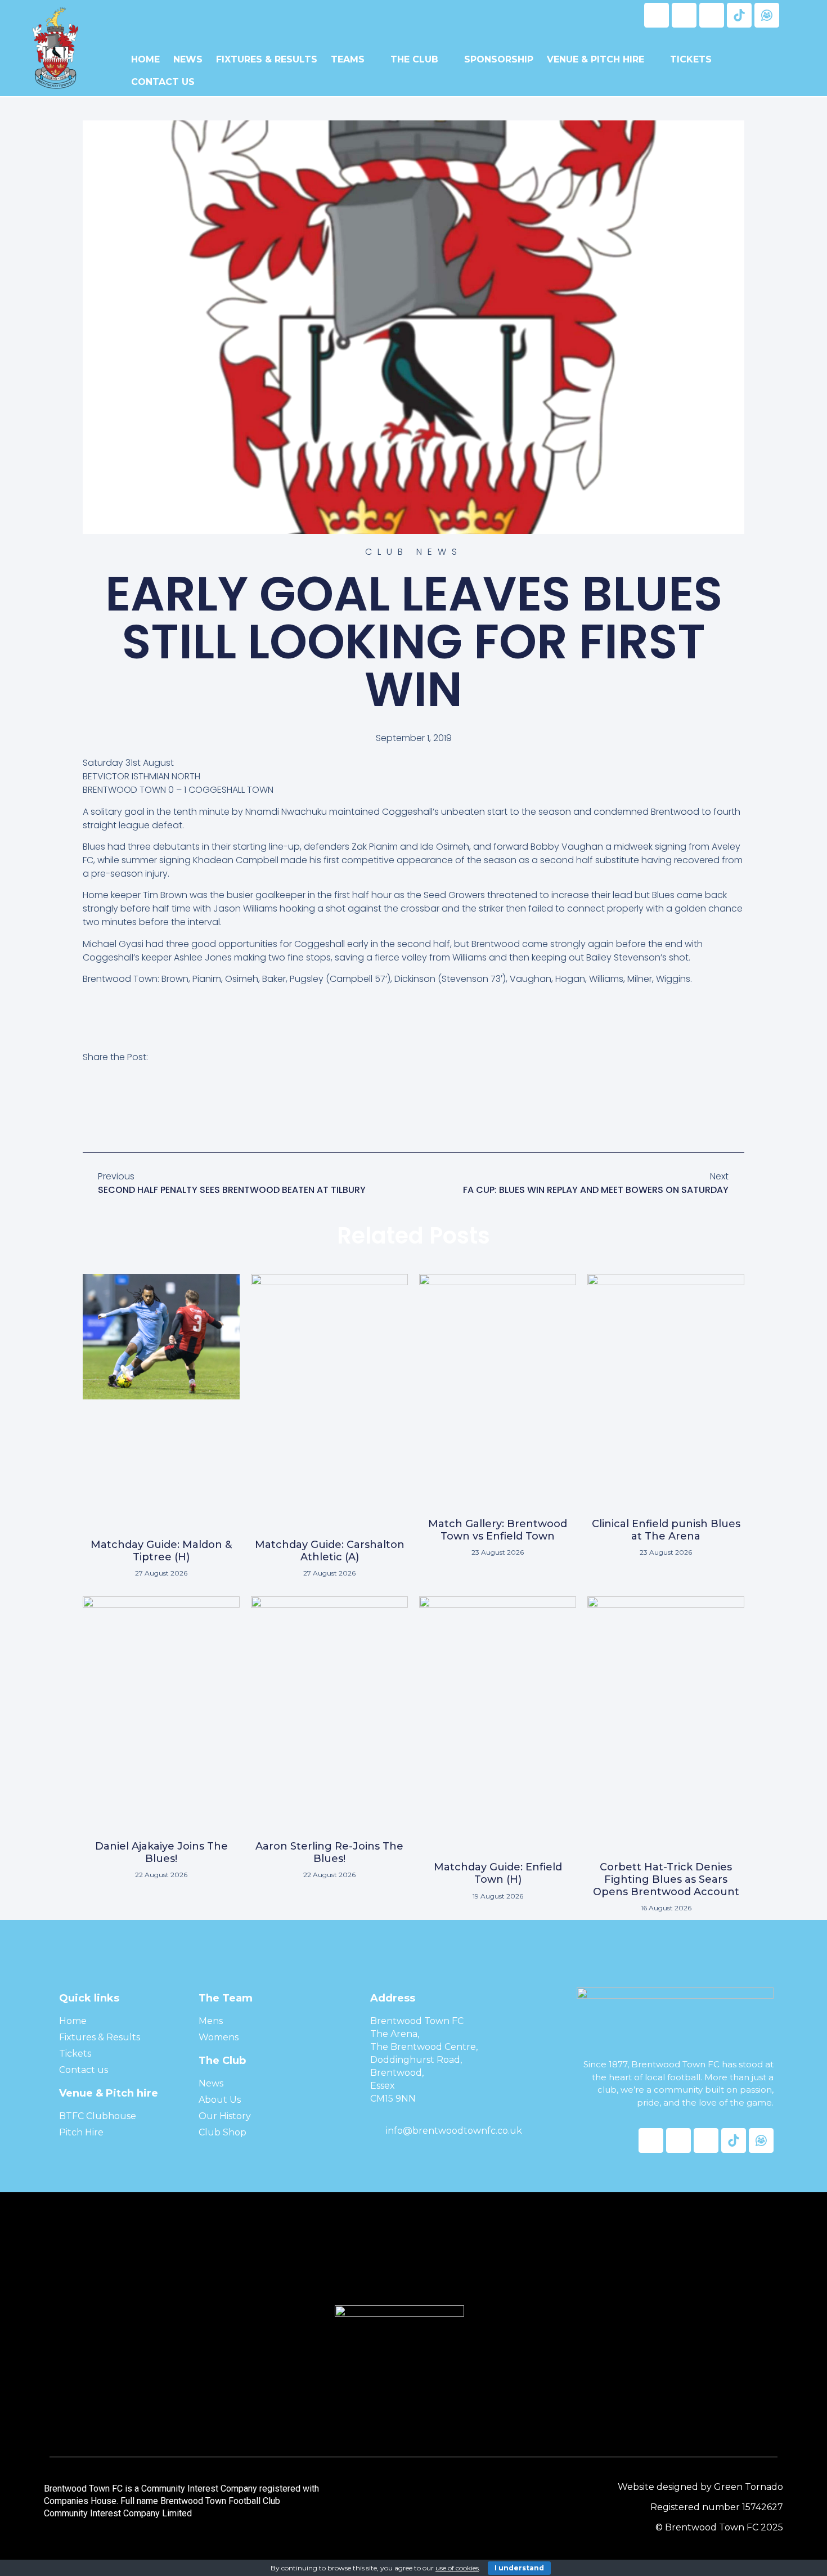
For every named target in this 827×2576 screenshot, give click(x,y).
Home (145, 59)
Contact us (163, 82)
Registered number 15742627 (717, 2507)
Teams (348, 59)
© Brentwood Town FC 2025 (719, 2527)
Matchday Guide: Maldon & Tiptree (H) (161, 1551)
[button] (89, 1109)
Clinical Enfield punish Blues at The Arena (666, 1530)
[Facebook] (657, 15)
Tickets (691, 59)
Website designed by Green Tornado (700, 2487)
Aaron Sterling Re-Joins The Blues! (329, 1852)
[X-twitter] (684, 15)
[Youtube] (712, 15)
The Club (414, 59)
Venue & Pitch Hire (595, 59)
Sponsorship (499, 59)
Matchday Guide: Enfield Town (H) (498, 1873)
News (188, 59)
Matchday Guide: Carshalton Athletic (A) (330, 1551)
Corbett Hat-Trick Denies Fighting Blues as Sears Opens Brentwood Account (666, 1879)
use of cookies (457, 2568)
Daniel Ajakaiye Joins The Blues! (161, 1852)
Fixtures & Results (267, 59)
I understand (519, 2568)
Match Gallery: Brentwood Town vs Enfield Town (498, 1530)
